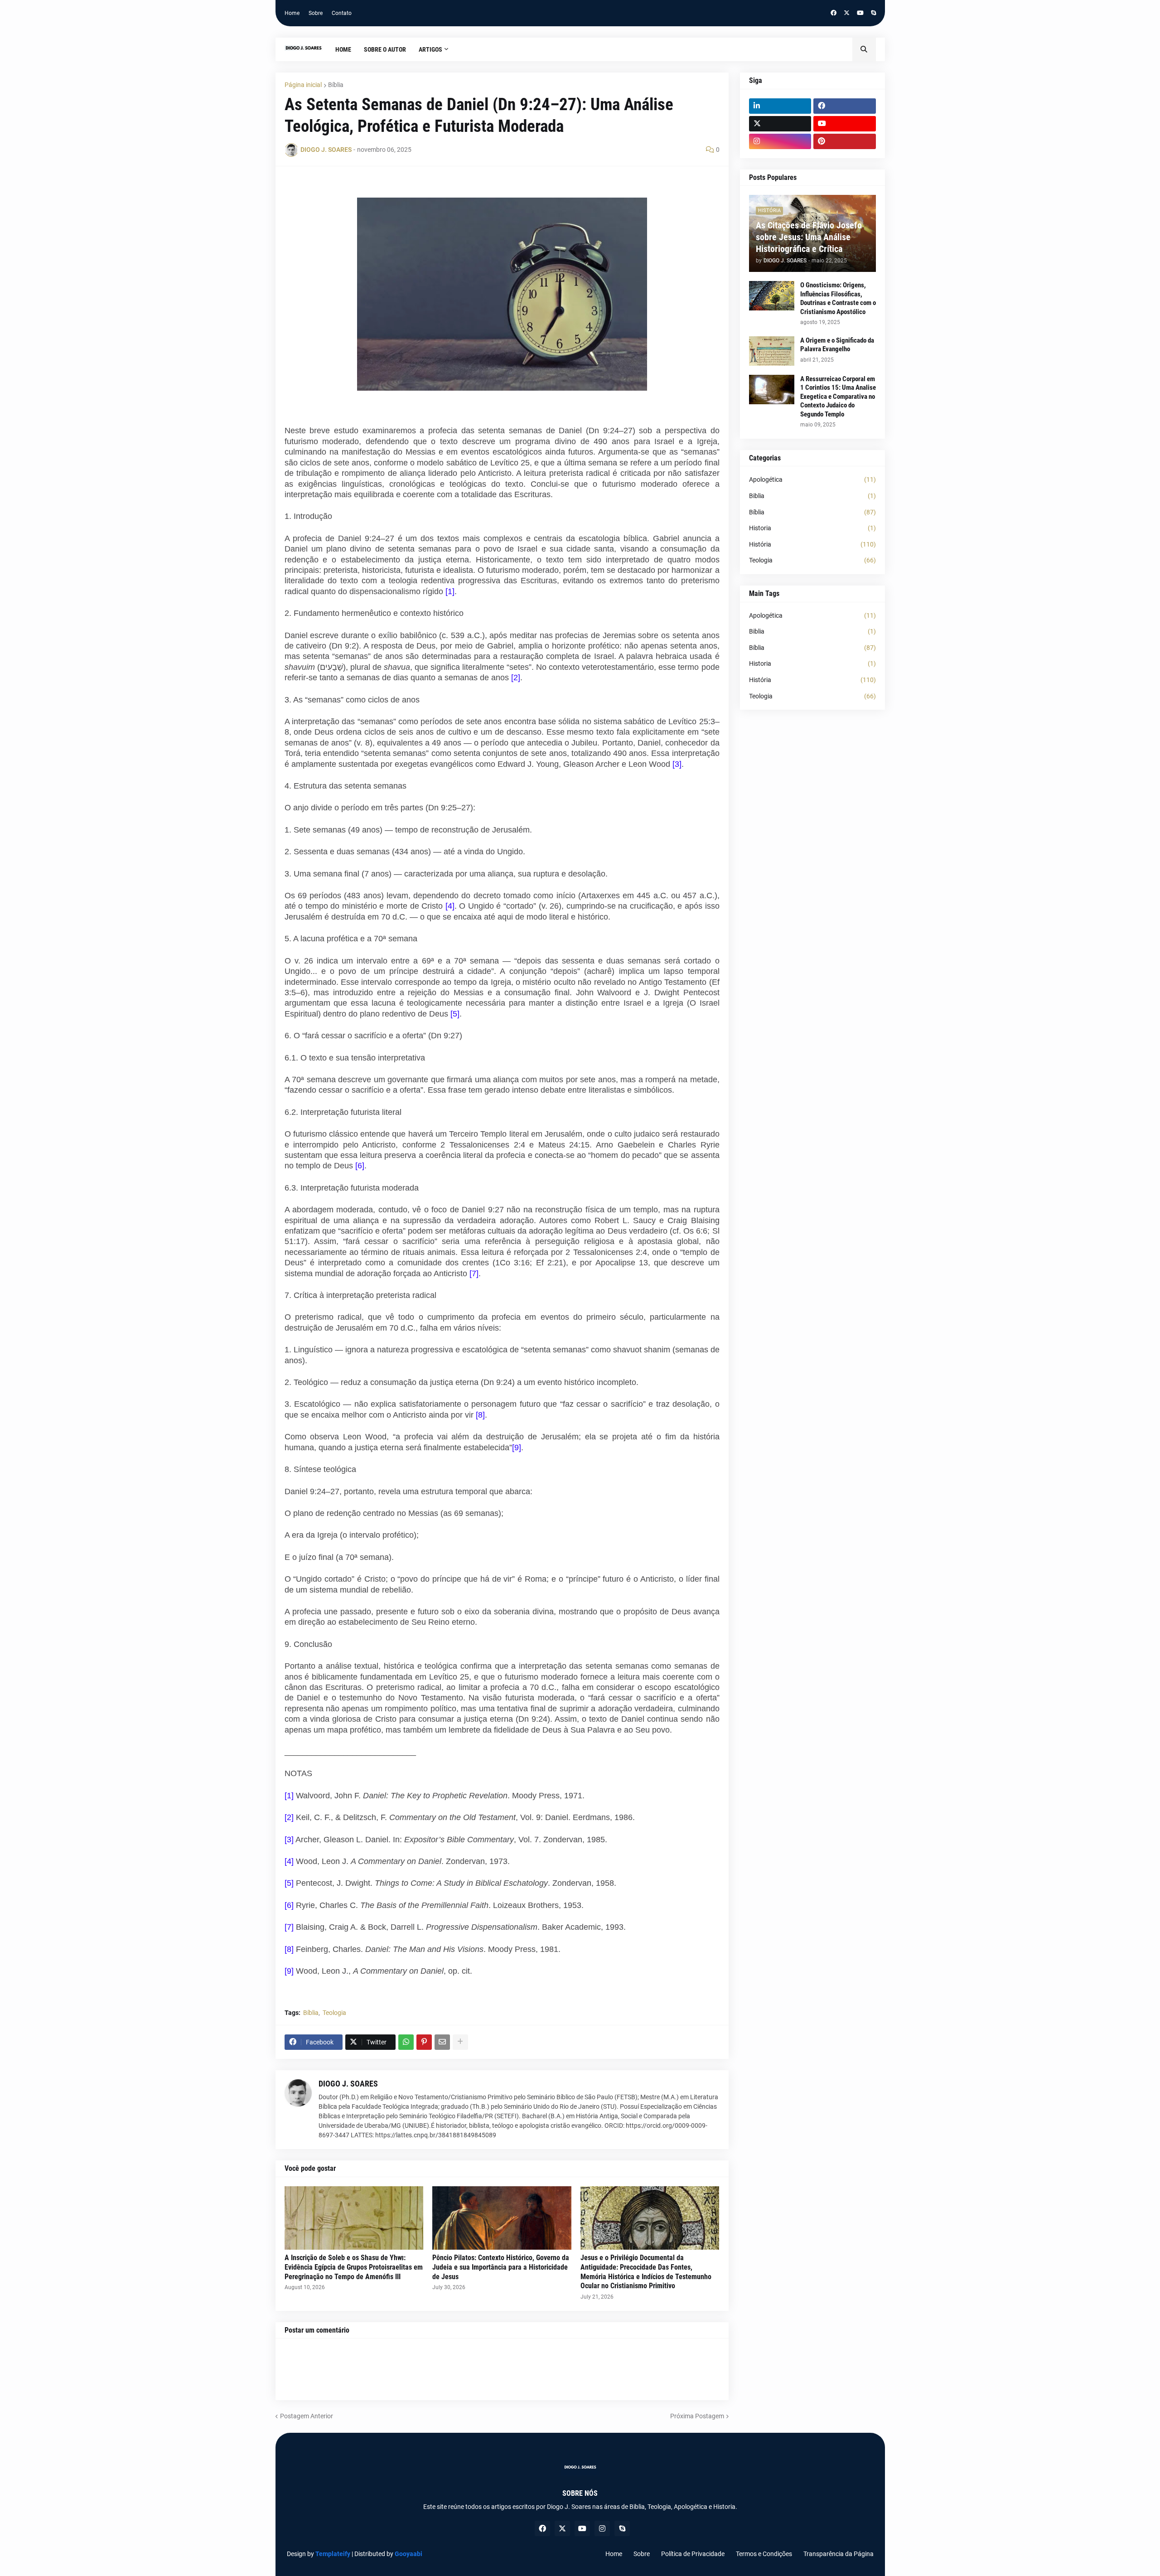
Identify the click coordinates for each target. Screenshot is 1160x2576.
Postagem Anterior (307, 2416)
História (812, 544)
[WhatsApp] (406, 2042)
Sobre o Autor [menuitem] (385, 49)
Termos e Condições (764, 2554)
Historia (812, 528)
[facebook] (834, 13)
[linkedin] (780, 106)
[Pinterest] (424, 2042)
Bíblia (336, 85)
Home (292, 13)
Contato (342, 13)
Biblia (812, 496)
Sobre (316, 13)
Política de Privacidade (693, 2554)
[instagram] (780, 141)
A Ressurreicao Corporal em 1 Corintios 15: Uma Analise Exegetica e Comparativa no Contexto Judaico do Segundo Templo (838, 397)
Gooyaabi (408, 2554)
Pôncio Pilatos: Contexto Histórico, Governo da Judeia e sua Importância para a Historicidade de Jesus (501, 2267)
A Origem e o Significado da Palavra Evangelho (837, 345)
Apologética (812, 479)
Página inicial (303, 85)
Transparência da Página (839, 2554)
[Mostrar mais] (460, 2042)
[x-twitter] (847, 13)
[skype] (873, 13)
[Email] (442, 2042)
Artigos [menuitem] (430, 49)
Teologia (334, 2013)
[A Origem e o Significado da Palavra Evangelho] (772, 351)
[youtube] (860, 13)
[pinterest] (845, 141)
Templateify (333, 2554)
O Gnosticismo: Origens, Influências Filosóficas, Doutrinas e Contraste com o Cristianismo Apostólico (838, 298)
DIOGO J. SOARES (348, 2084)
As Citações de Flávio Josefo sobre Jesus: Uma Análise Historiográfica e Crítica (809, 237)
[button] (864, 49)
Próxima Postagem (697, 2416)
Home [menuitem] (343, 49)
